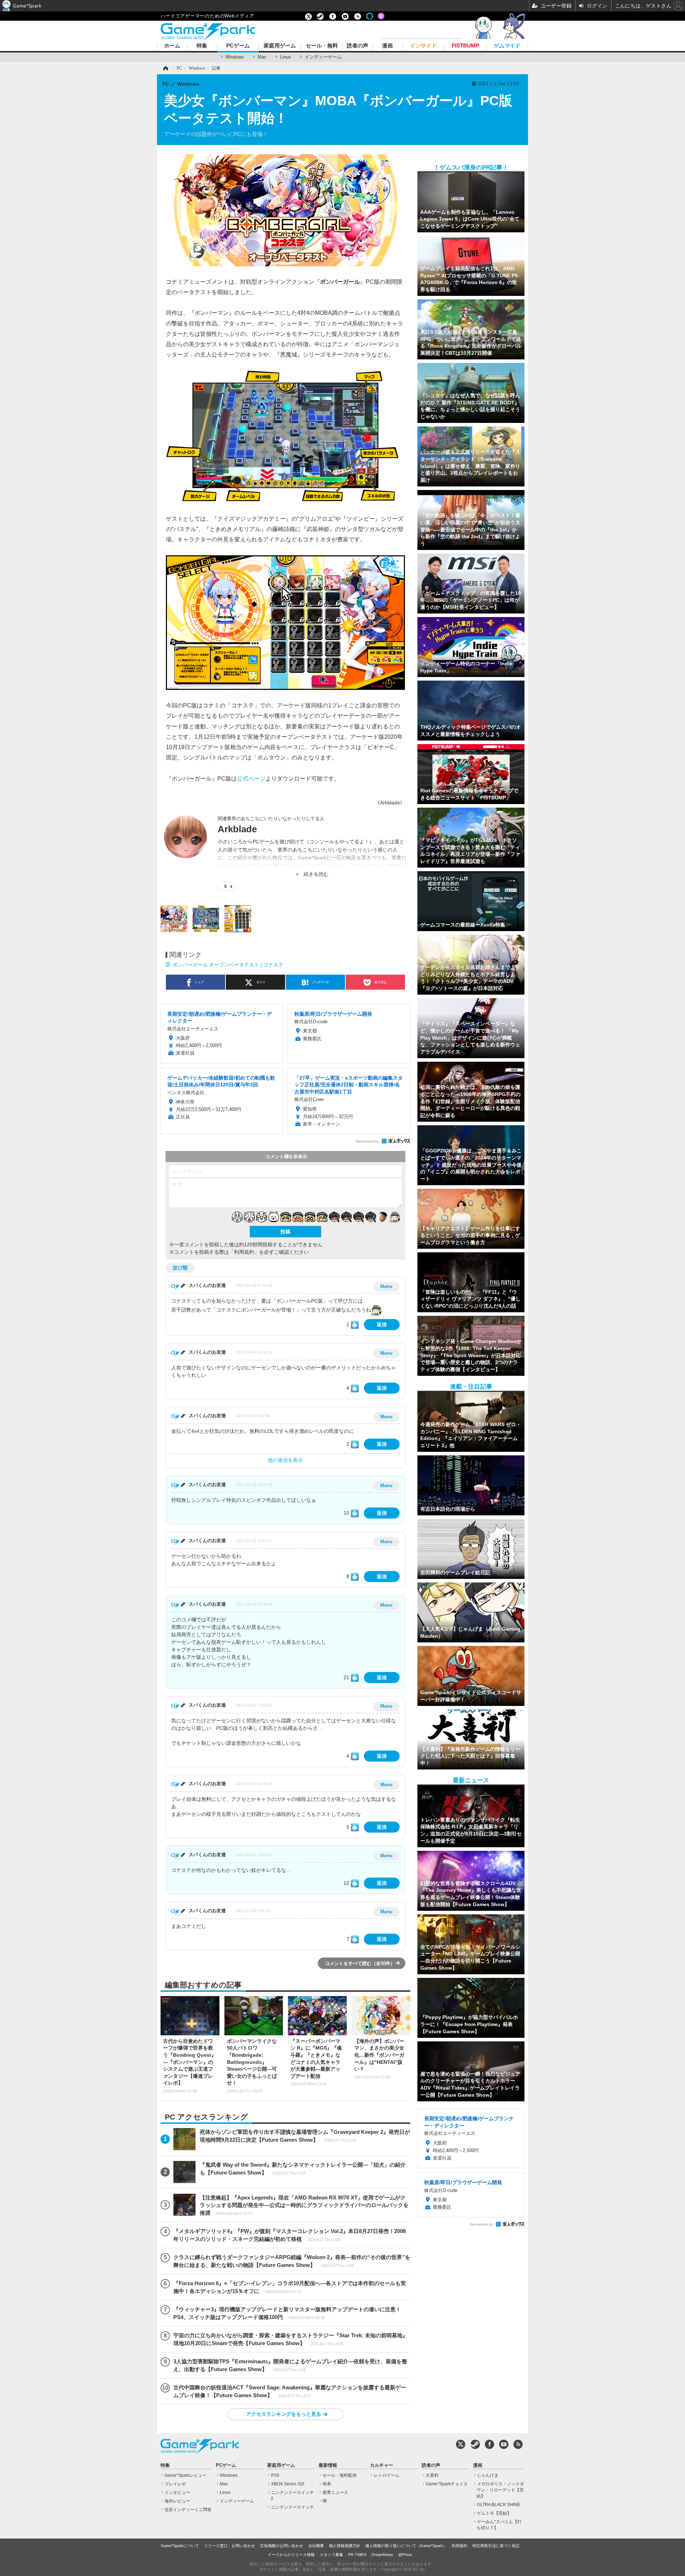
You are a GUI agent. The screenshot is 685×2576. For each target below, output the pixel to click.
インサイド (423, 46)
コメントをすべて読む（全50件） (360, 1963)
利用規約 (460, 2546)
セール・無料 (322, 46)
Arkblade (237, 829)
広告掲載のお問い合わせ (282, 2546)
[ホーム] (165, 68)
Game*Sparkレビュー (186, 2475)
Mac (262, 57)
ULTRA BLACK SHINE (499, 2505)
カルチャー (382, 2465)
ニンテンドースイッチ (293, 2507)
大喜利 (432, 2475)
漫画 (387, 46)
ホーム (172, 46)
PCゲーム (238, 46)
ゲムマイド (507, 46)
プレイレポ (175, 2484)
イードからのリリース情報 (291, 2555)
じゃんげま (488, 2475)
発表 (327, 2484)
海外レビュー (177, 2501)
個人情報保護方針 (345, 2546)
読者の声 (357, 46)
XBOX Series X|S (288, 2484)
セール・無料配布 (340, 2475)
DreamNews (382, 2555)
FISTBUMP (465, 46)
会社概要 (316, 2546)
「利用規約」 (244, 1252)
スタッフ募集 (331, 2555)
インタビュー (177, 2492)
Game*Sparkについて (180, 2546)
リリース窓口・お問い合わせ (230, 2546)
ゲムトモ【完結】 (494, 2513)
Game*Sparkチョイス (447, 2484)
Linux (286, 57)
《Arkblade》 (390, 803)
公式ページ (251, 778)
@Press (405, 2555)
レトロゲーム (387, 2475)
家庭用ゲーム (280, 46)
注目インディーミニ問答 (188, 2510)
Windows (235, 57)
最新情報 (328, 2465)
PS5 (275, 2475)
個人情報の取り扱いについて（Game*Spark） (406, 2546)
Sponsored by (367, 1141)
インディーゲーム (323, 57)
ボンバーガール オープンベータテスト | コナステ (228, 965)
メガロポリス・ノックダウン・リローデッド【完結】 (500, 2490)
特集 (202, 46)
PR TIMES (357, 2555)
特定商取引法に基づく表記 (496, 2546)
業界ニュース (335, 2492)
